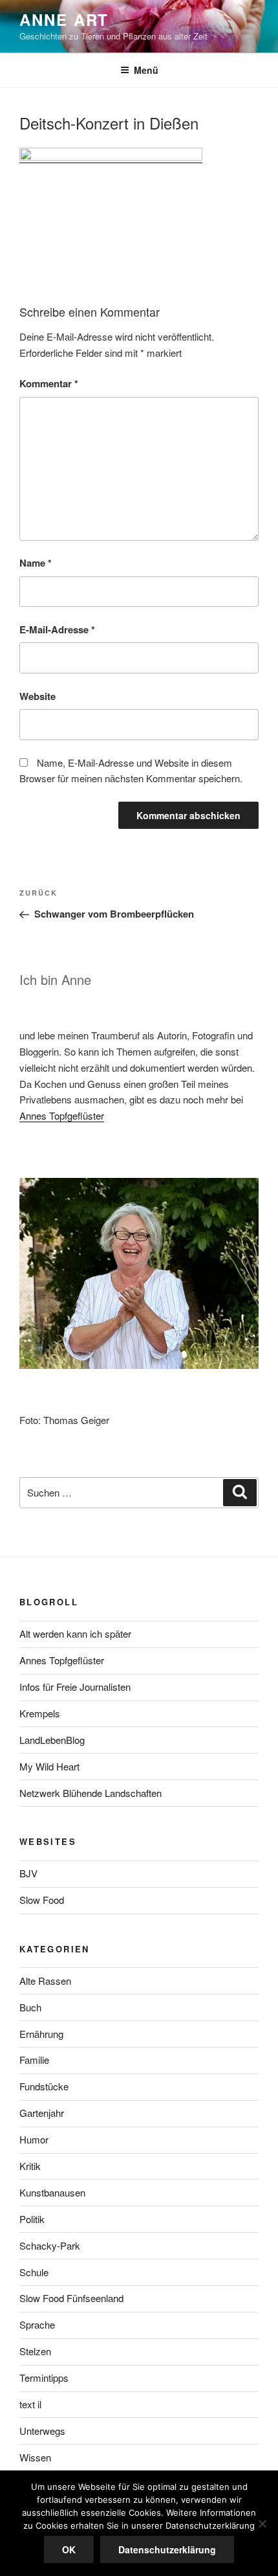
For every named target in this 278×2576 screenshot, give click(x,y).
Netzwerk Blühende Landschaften (91, 1793)
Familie (34, 2060)
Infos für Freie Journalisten (75, 1687)
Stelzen (35, 2351)
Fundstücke (44, 2086)
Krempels (40, 1713)
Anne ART (64, 19)
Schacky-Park (50, 2245)
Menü (146, 70)
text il (30, 2404)
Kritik (30, 2166)
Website (37, 696)
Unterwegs (42, 2431)
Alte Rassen (45, 1981)
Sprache (37, 2324)
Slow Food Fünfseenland (71, 2298)
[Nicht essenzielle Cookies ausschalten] (262, 2524)
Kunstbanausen (52, 2192)
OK (69, 2549)
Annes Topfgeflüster (62, 1115)
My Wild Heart (49, 1766)
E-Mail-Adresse (57, 629)
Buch (30, 2007)
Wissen (35, 2457)
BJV (28, 1873)
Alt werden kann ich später (75, 1633)
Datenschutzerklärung (167, 2549)
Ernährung (41, 2034)
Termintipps (44, 2378)
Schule (34, 2272)
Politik (32, 2219)
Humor (34, 2139)
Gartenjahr (42, 2113)
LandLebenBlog (52, 1740)
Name (36, 563)
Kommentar (49, 383)
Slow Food (42, 1900)
